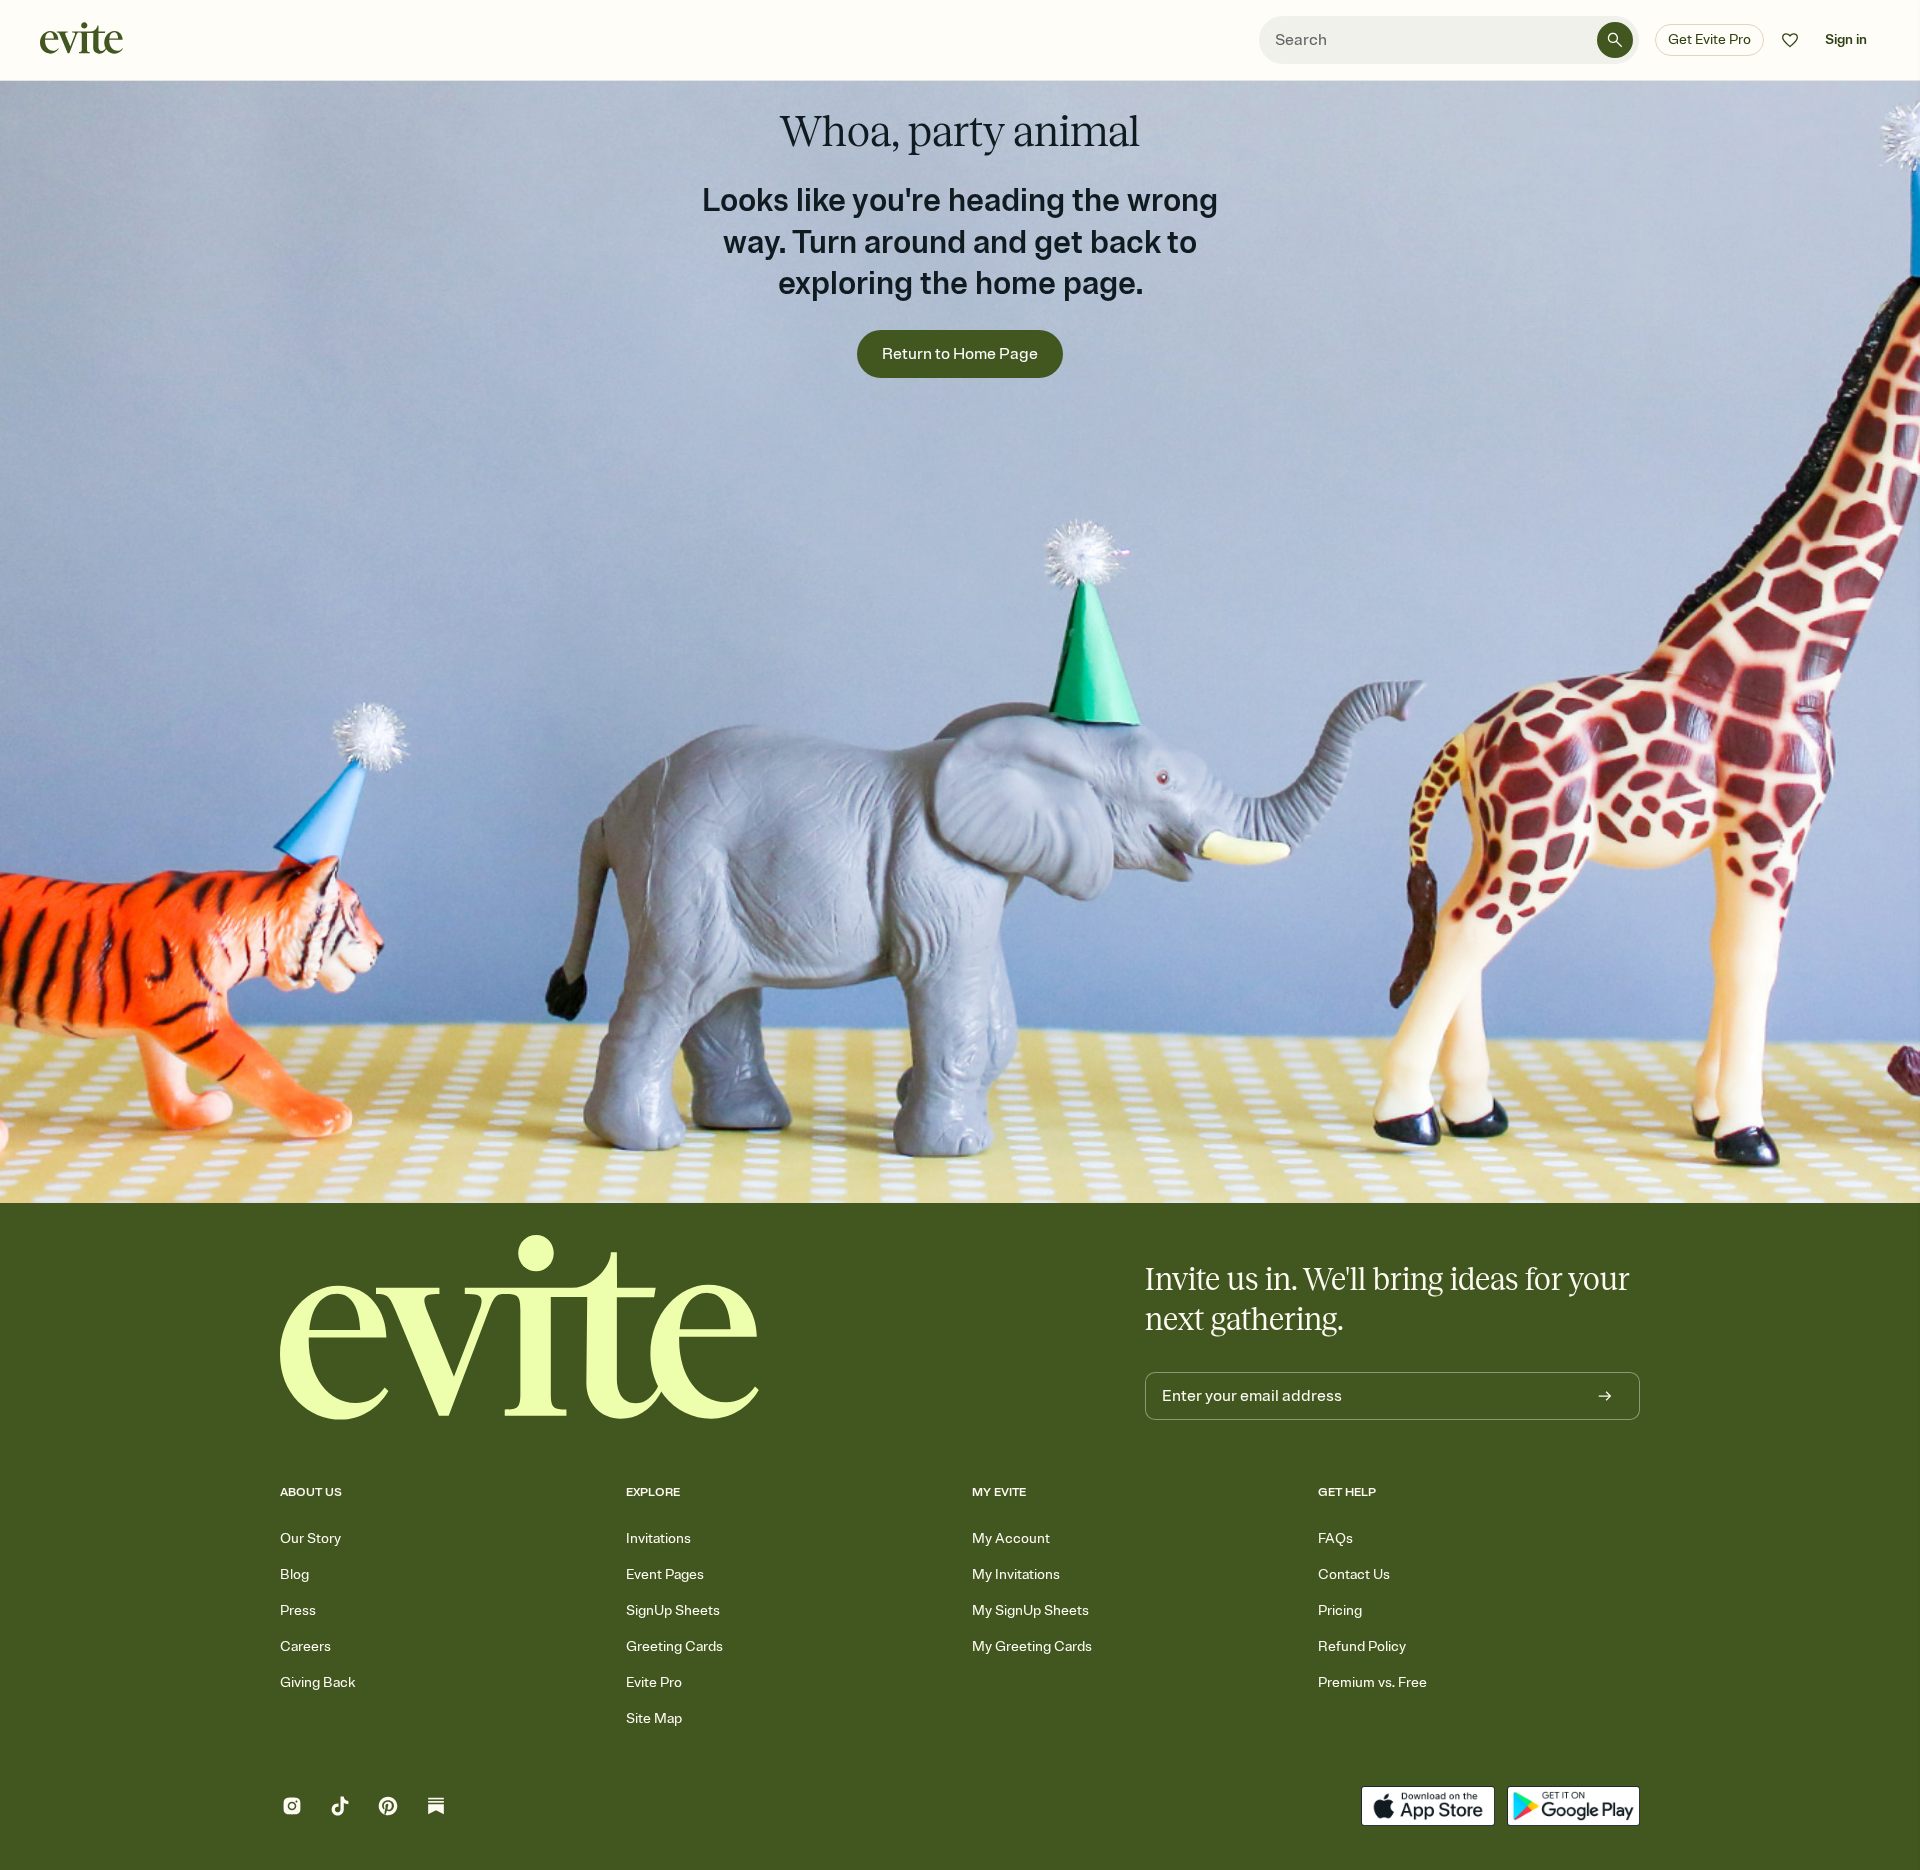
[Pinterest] (388, 1808)
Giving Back (317, 1682)
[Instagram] (292, 1808)
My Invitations (1016, 1574)
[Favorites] (1790, 40)
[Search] (1615, 40)
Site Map (654, 1718)
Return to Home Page (960, 354)
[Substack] (436, 1808)
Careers (305, 1646)
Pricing (1340, 1610)
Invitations (658, 1538)
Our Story (310, 1538)
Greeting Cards (674, 1646)
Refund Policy (1362, 1646)
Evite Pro (654, 1682)
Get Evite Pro (1709, 39)
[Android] (1573, 1808)
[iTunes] (1427, 1808)
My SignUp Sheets (1030, 1610)
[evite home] (520, 1327)
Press (298, 1610)
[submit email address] (1605, 1396)
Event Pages (665, 1574)
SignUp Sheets (673, 1610)
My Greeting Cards (1032, 1646)
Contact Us (1354, 1574)
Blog (294, 1574)
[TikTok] (340, 1808)
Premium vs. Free (1372, 1682)
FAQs (1335, 1538)
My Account (1011, 1538)
